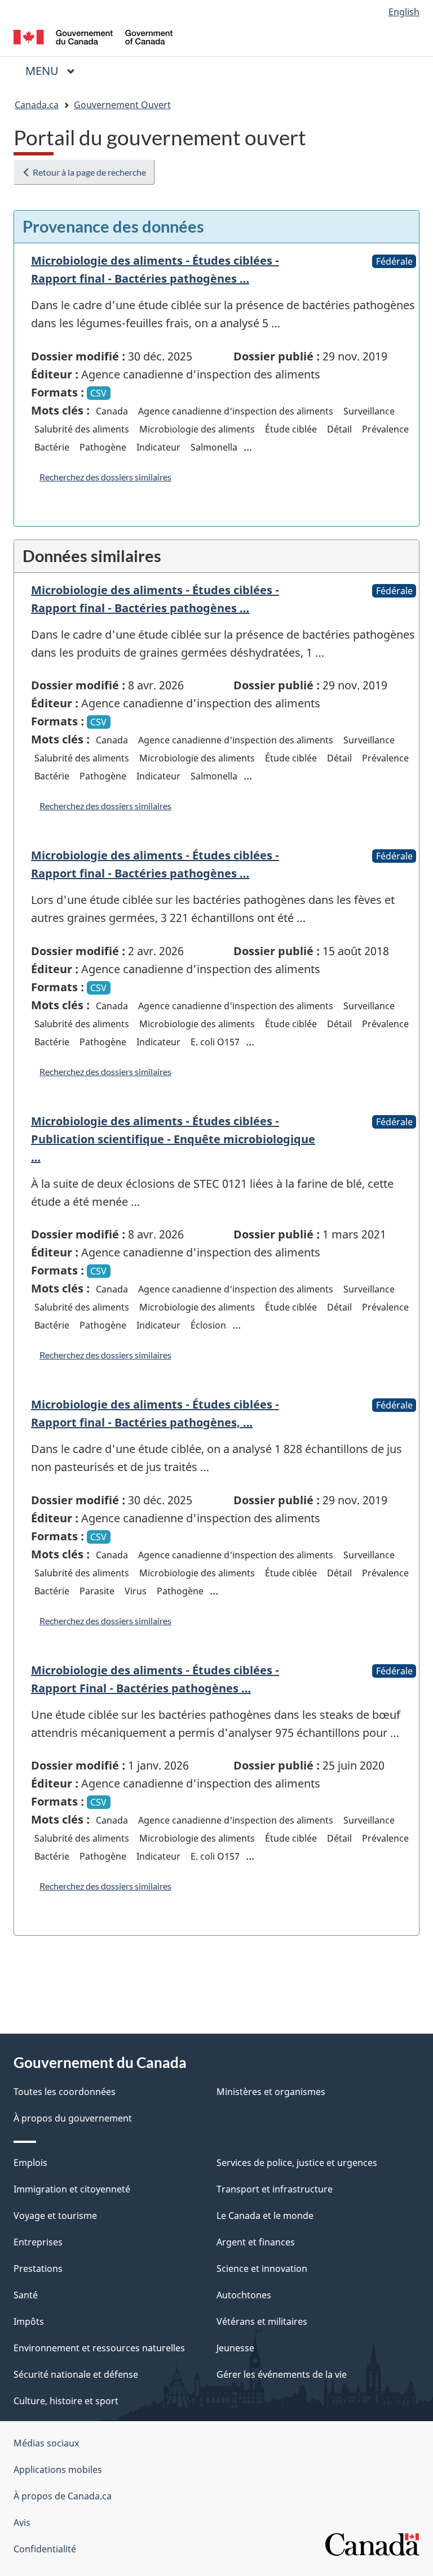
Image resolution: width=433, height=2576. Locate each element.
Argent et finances (256, 2242)
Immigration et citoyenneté (72, 2189)
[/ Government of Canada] (93, 36)
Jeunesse (235, 2348)
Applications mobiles (58, 2470)
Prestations (38, 2269)
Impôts (29, 2321)
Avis (22, 2522)
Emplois (30, 2163)
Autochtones (244, 2295)
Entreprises (38, 2242)
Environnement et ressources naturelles (99, 2348)
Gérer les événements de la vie (282, 2374)
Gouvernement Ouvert (122, 105)
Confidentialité (45, 2549)
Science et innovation (262, 2269)
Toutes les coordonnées (65, 2092)
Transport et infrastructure (275, 2189)
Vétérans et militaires (262, 2321)
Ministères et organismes (271, 2092)
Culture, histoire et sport (66, 2401)
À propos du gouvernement (73, 2118)
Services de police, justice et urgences (297, 2163)
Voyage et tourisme (55, 2216)
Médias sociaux (46, 2443)
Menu (55, 71)
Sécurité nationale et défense (76, 2374)
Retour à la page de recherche (89, 172)
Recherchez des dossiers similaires (105, 477)
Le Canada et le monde (265, 2216)
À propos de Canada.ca (63, 2496)
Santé (26, 2295)
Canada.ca (37, 105)
